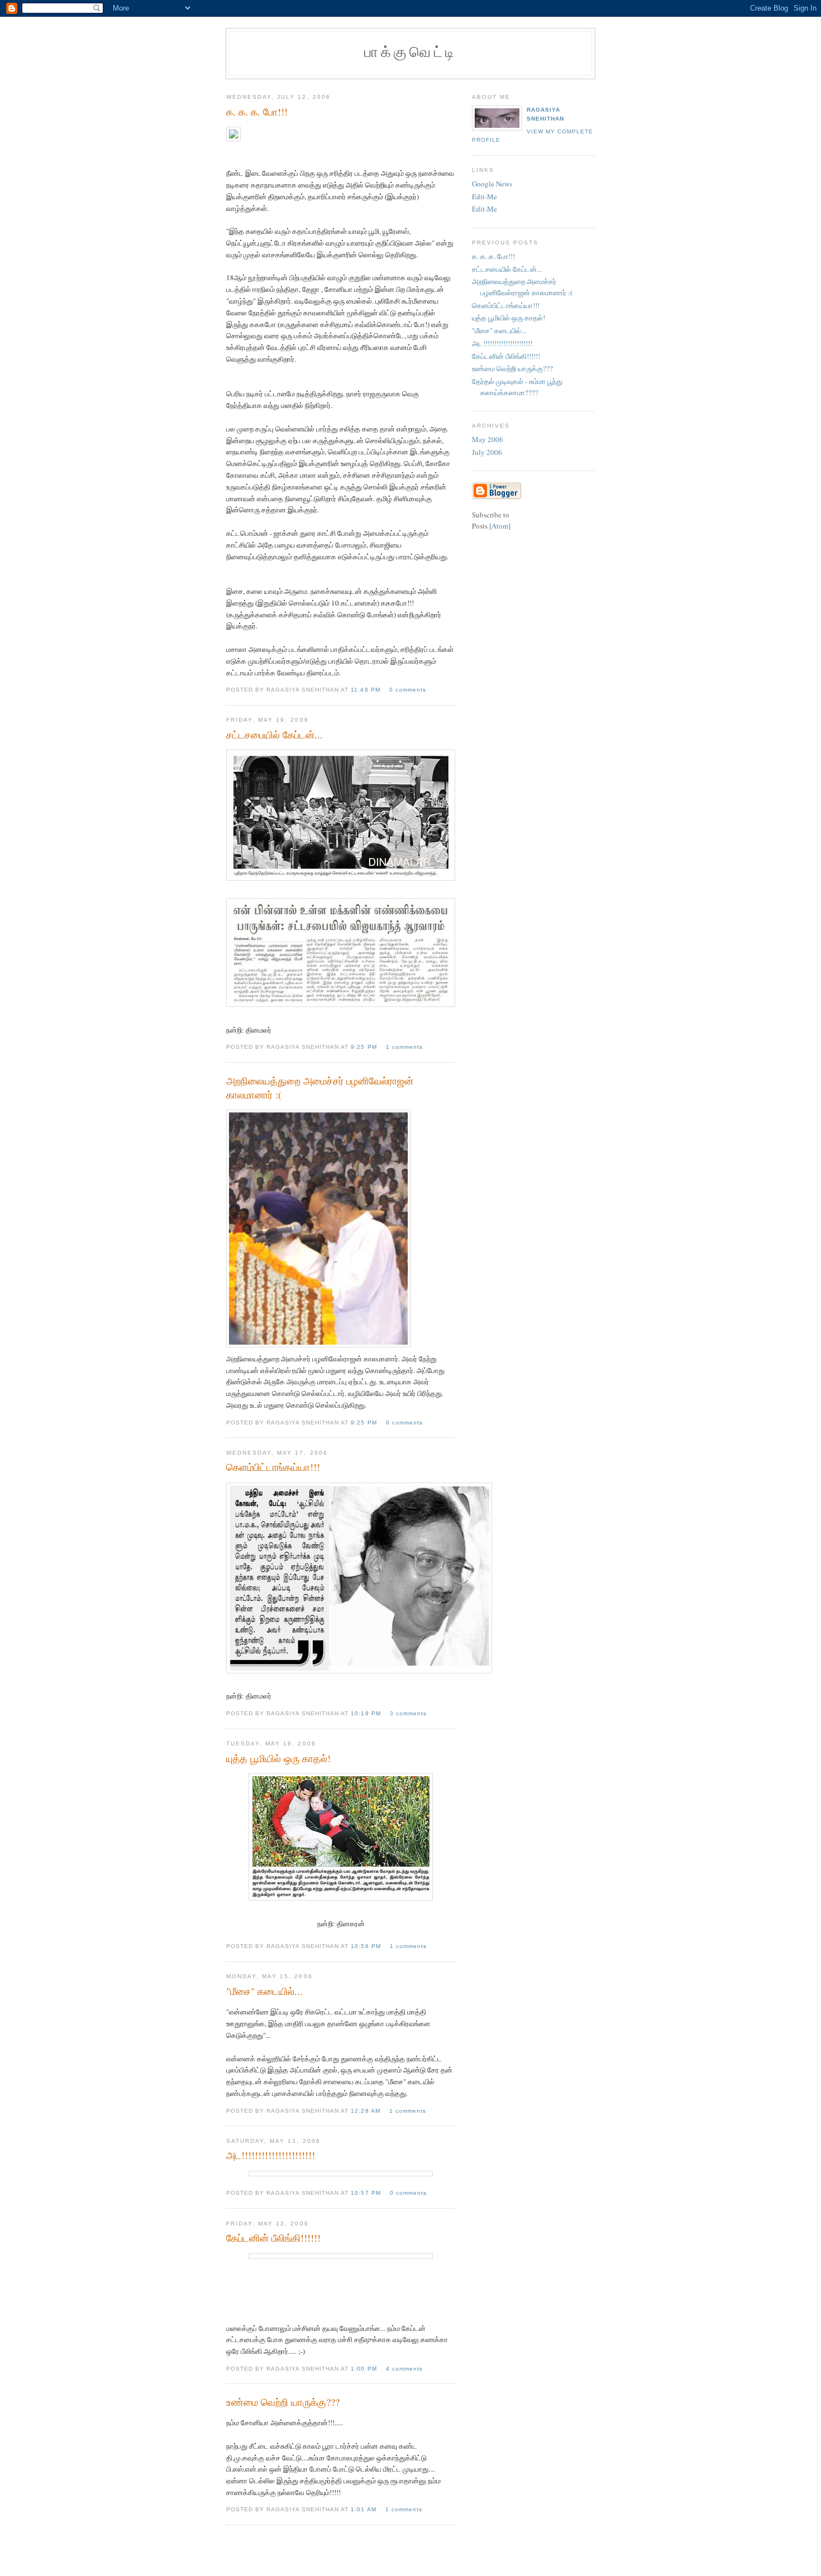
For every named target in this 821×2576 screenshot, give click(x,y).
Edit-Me (485, 196)
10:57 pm (367, 2193)
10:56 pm (367, 1946)
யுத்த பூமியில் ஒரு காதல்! (509, 318)
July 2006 (487, 452)
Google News (492, 184)
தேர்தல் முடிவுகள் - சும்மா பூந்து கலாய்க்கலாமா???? (517, 387)
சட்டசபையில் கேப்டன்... (507, 269)
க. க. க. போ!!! (493, 256)
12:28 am (366, 2111)
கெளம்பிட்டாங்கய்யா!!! (506, 305)
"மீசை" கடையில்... (499, 330)
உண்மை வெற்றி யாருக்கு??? (512, 368)
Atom (500, 526)
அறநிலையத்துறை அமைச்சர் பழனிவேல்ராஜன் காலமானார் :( (522, 287)
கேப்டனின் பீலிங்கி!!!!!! (506, 356)
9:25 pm (365, 1047)
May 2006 (488, 439)
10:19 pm (367, 1713)
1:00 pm (365, 2369)
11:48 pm (366, 690)
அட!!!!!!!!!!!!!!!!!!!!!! (502, 343)
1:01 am (364, 2509)
